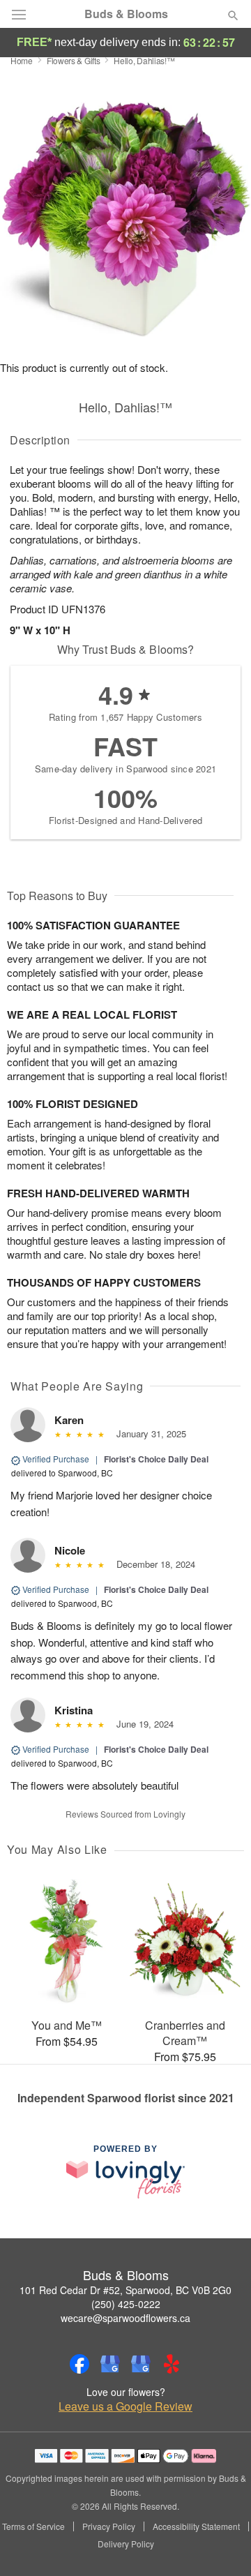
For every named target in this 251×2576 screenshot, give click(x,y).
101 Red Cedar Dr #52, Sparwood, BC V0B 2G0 (125, 2290)
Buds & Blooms (126, 14)
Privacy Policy (109, 2526)
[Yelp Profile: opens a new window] (172, 2364)
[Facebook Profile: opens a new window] (79, 2364)
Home (22, 60)
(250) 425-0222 (126, 2304)
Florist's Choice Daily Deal (156, 1459)
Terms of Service (33, 2526)
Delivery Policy (126, 2544)
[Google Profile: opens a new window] (110, 2364)
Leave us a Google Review (125, 2406)
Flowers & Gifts (74, 60)
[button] (221, 2545)
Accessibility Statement (196, 2526)
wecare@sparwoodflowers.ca (125, 2318)
